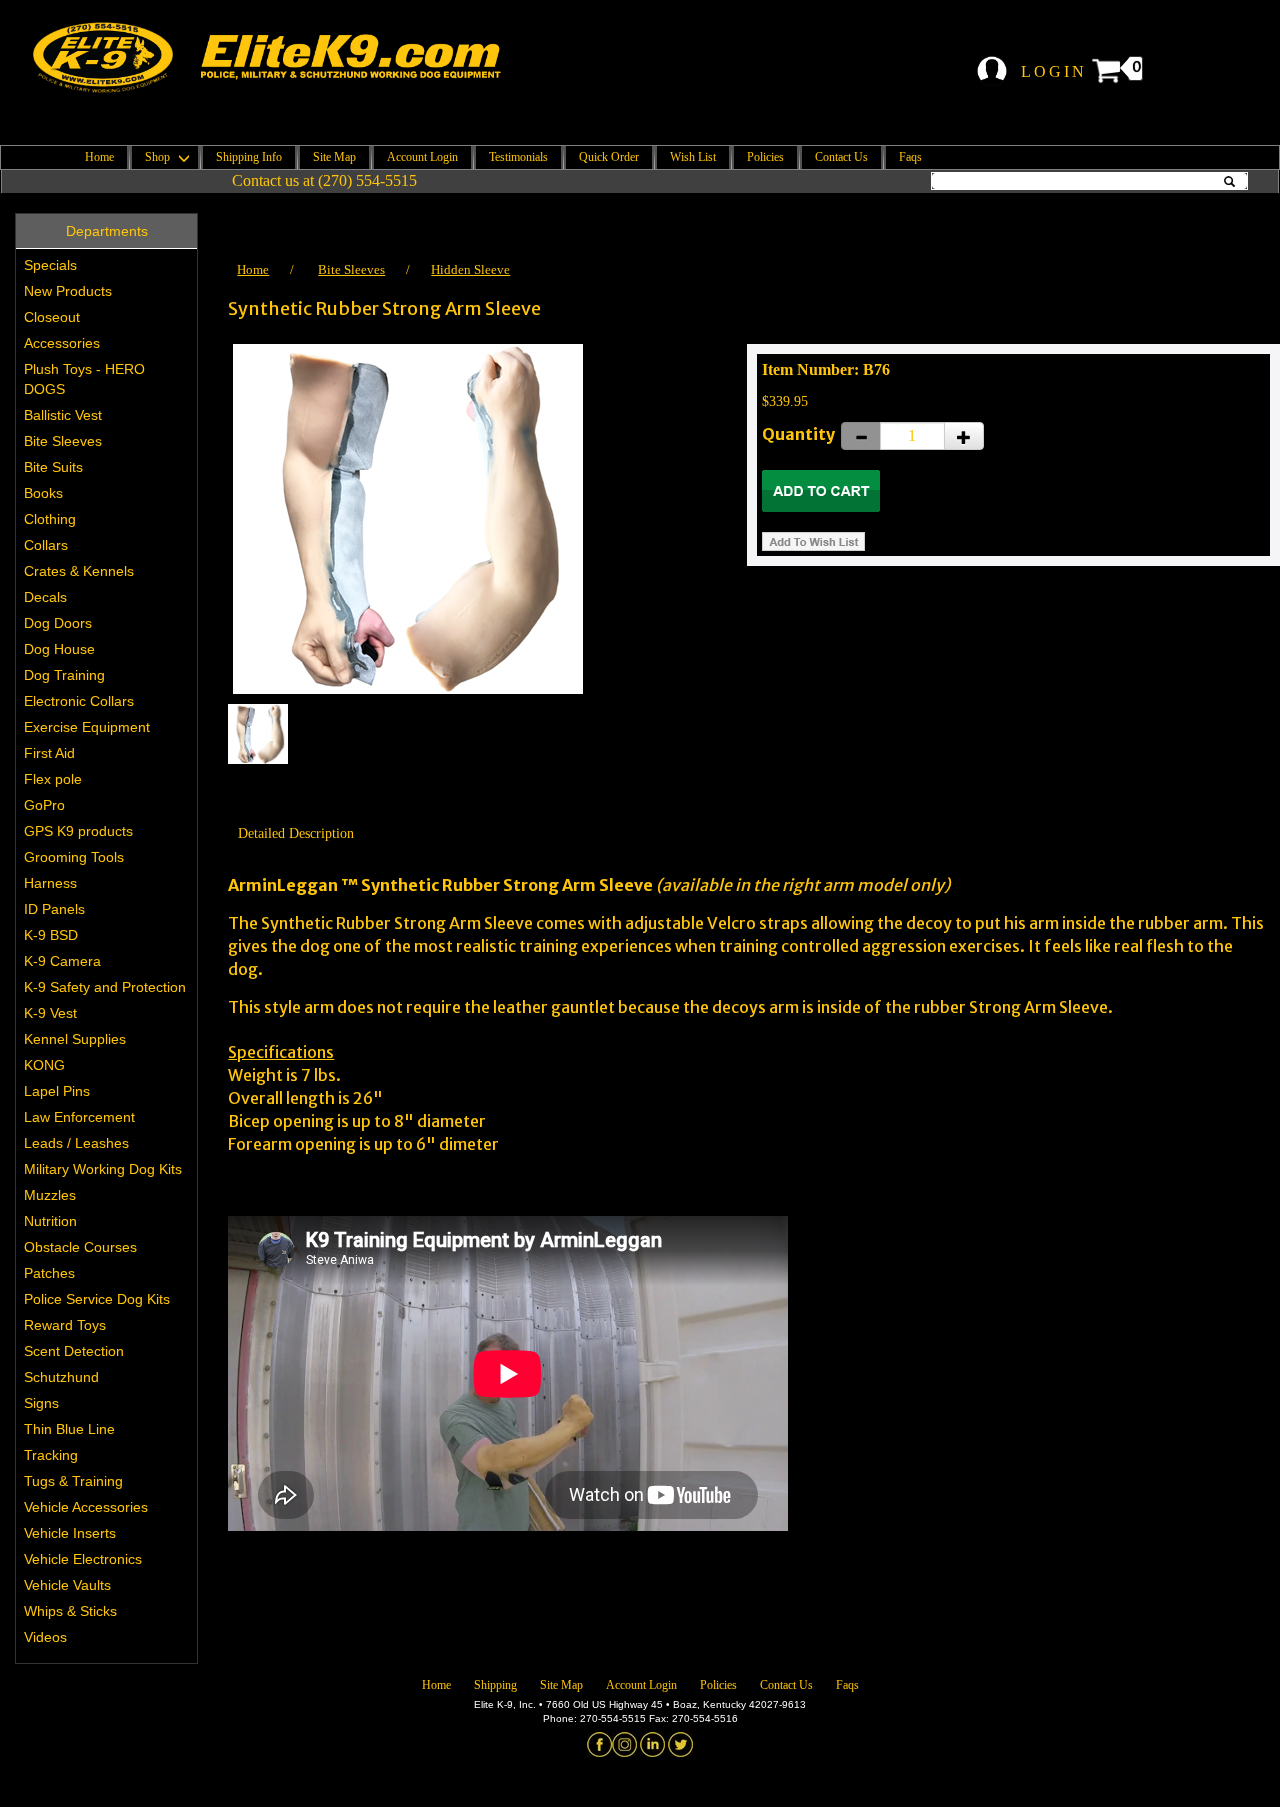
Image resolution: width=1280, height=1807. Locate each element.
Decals (45, 597)
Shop (159, 157)
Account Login (422, 157)
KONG (44, 1065)
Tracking (51, 1455)
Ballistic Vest (63, 415)
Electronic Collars (79, 701)
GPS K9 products (78, 831)
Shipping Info (249, 157)
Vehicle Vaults (67, 1585)
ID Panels (54, 909)
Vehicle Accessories (86, 1507)
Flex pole (53, 779)
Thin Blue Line (69, 1429)
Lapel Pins (57, 1091)
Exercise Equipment (87, 727)
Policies (765, 157)
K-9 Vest (50, 1013)
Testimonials (518, 157)
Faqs (910, 157)
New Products (68, 291)
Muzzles (50, 1195)
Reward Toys (65, 1325)
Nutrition (50, 1221)
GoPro (44, 805)
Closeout (52, 317)
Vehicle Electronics (83, 1559)
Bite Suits (53, 467)
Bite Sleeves (63, 441)
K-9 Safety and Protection (105, 987)
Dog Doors (58, 623)
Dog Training (64, 675)
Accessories (62, 343)
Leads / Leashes (76, 1143)
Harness (50, 883)
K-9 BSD (51, 935)
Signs (41, 1403)
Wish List (693, 157)
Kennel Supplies (75, 1039)
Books (43, 493)
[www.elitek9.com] (283, 58)
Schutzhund (61, 1377)
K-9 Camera (62, 961)
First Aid (49, 753)
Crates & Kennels (79, 571)
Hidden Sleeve (470, 269)
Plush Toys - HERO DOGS (84, 379)
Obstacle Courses (80, 1247)
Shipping (495, 1685)
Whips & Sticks (70, 1611)
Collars (46, 545)
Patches (49, 1273)
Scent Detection (74, 1351)
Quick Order (609, 157)
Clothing (50, 519)
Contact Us (841, 157)
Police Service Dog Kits (97, 1299)
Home (99, 157)
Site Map (334, 157)
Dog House (59, 649)
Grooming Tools (74, 857)
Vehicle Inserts (70, 1533)
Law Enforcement (79, 1117)
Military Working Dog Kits (103, 1169)
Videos (45, 1637)
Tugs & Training (73, 1481)
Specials (50, 265)
